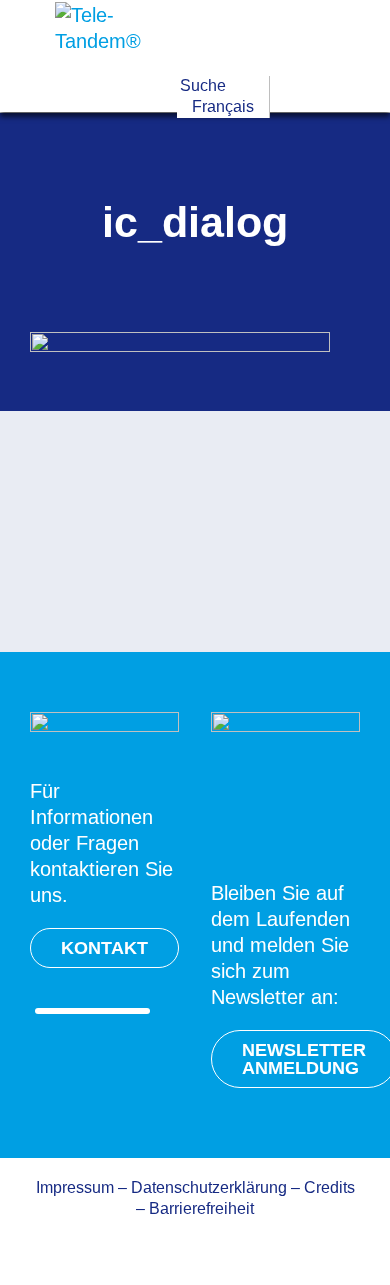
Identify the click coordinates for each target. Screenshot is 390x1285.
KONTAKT (104, 948)
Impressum (75, 1187)
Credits (329, 1187)
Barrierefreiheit (201, 1208)
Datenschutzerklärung (209, 1187)
